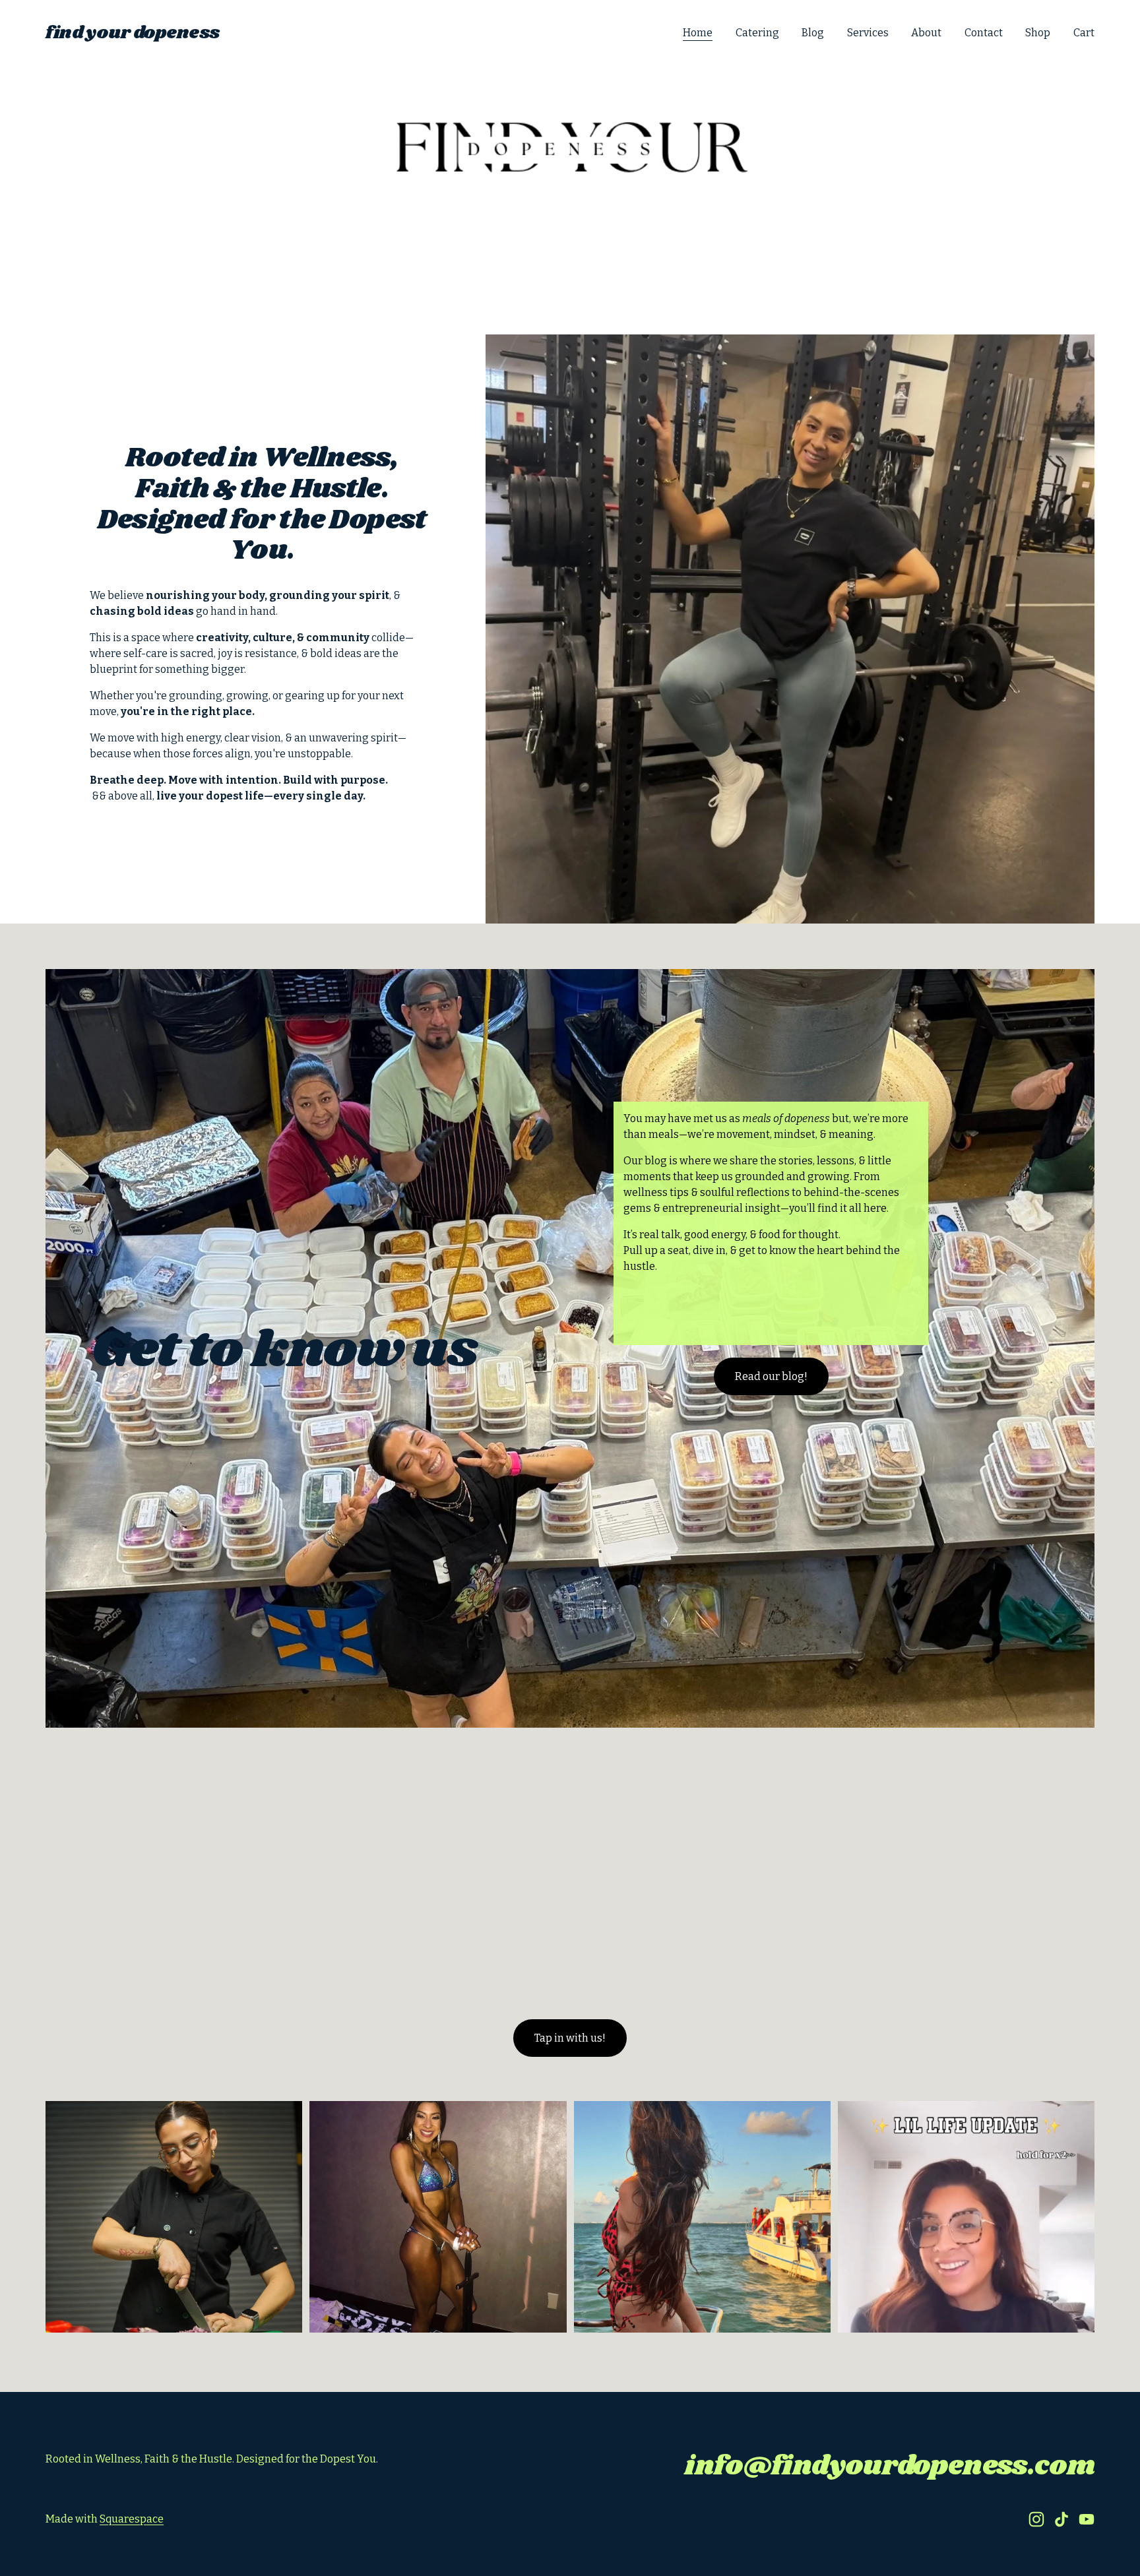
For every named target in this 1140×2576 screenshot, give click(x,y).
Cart (1084, 33)
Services (868, 33)
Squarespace (132, 2519)
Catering (757, 33)
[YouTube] (1087, 2519)
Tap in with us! (570, 2038)
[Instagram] (1036, 2519)
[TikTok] (1061, 2519)
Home (698, 33)
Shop (1038, 33)
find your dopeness (133, 33)
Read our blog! (771, 1376)
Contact (984, 33)
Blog (813, 33)
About (926, 33)
